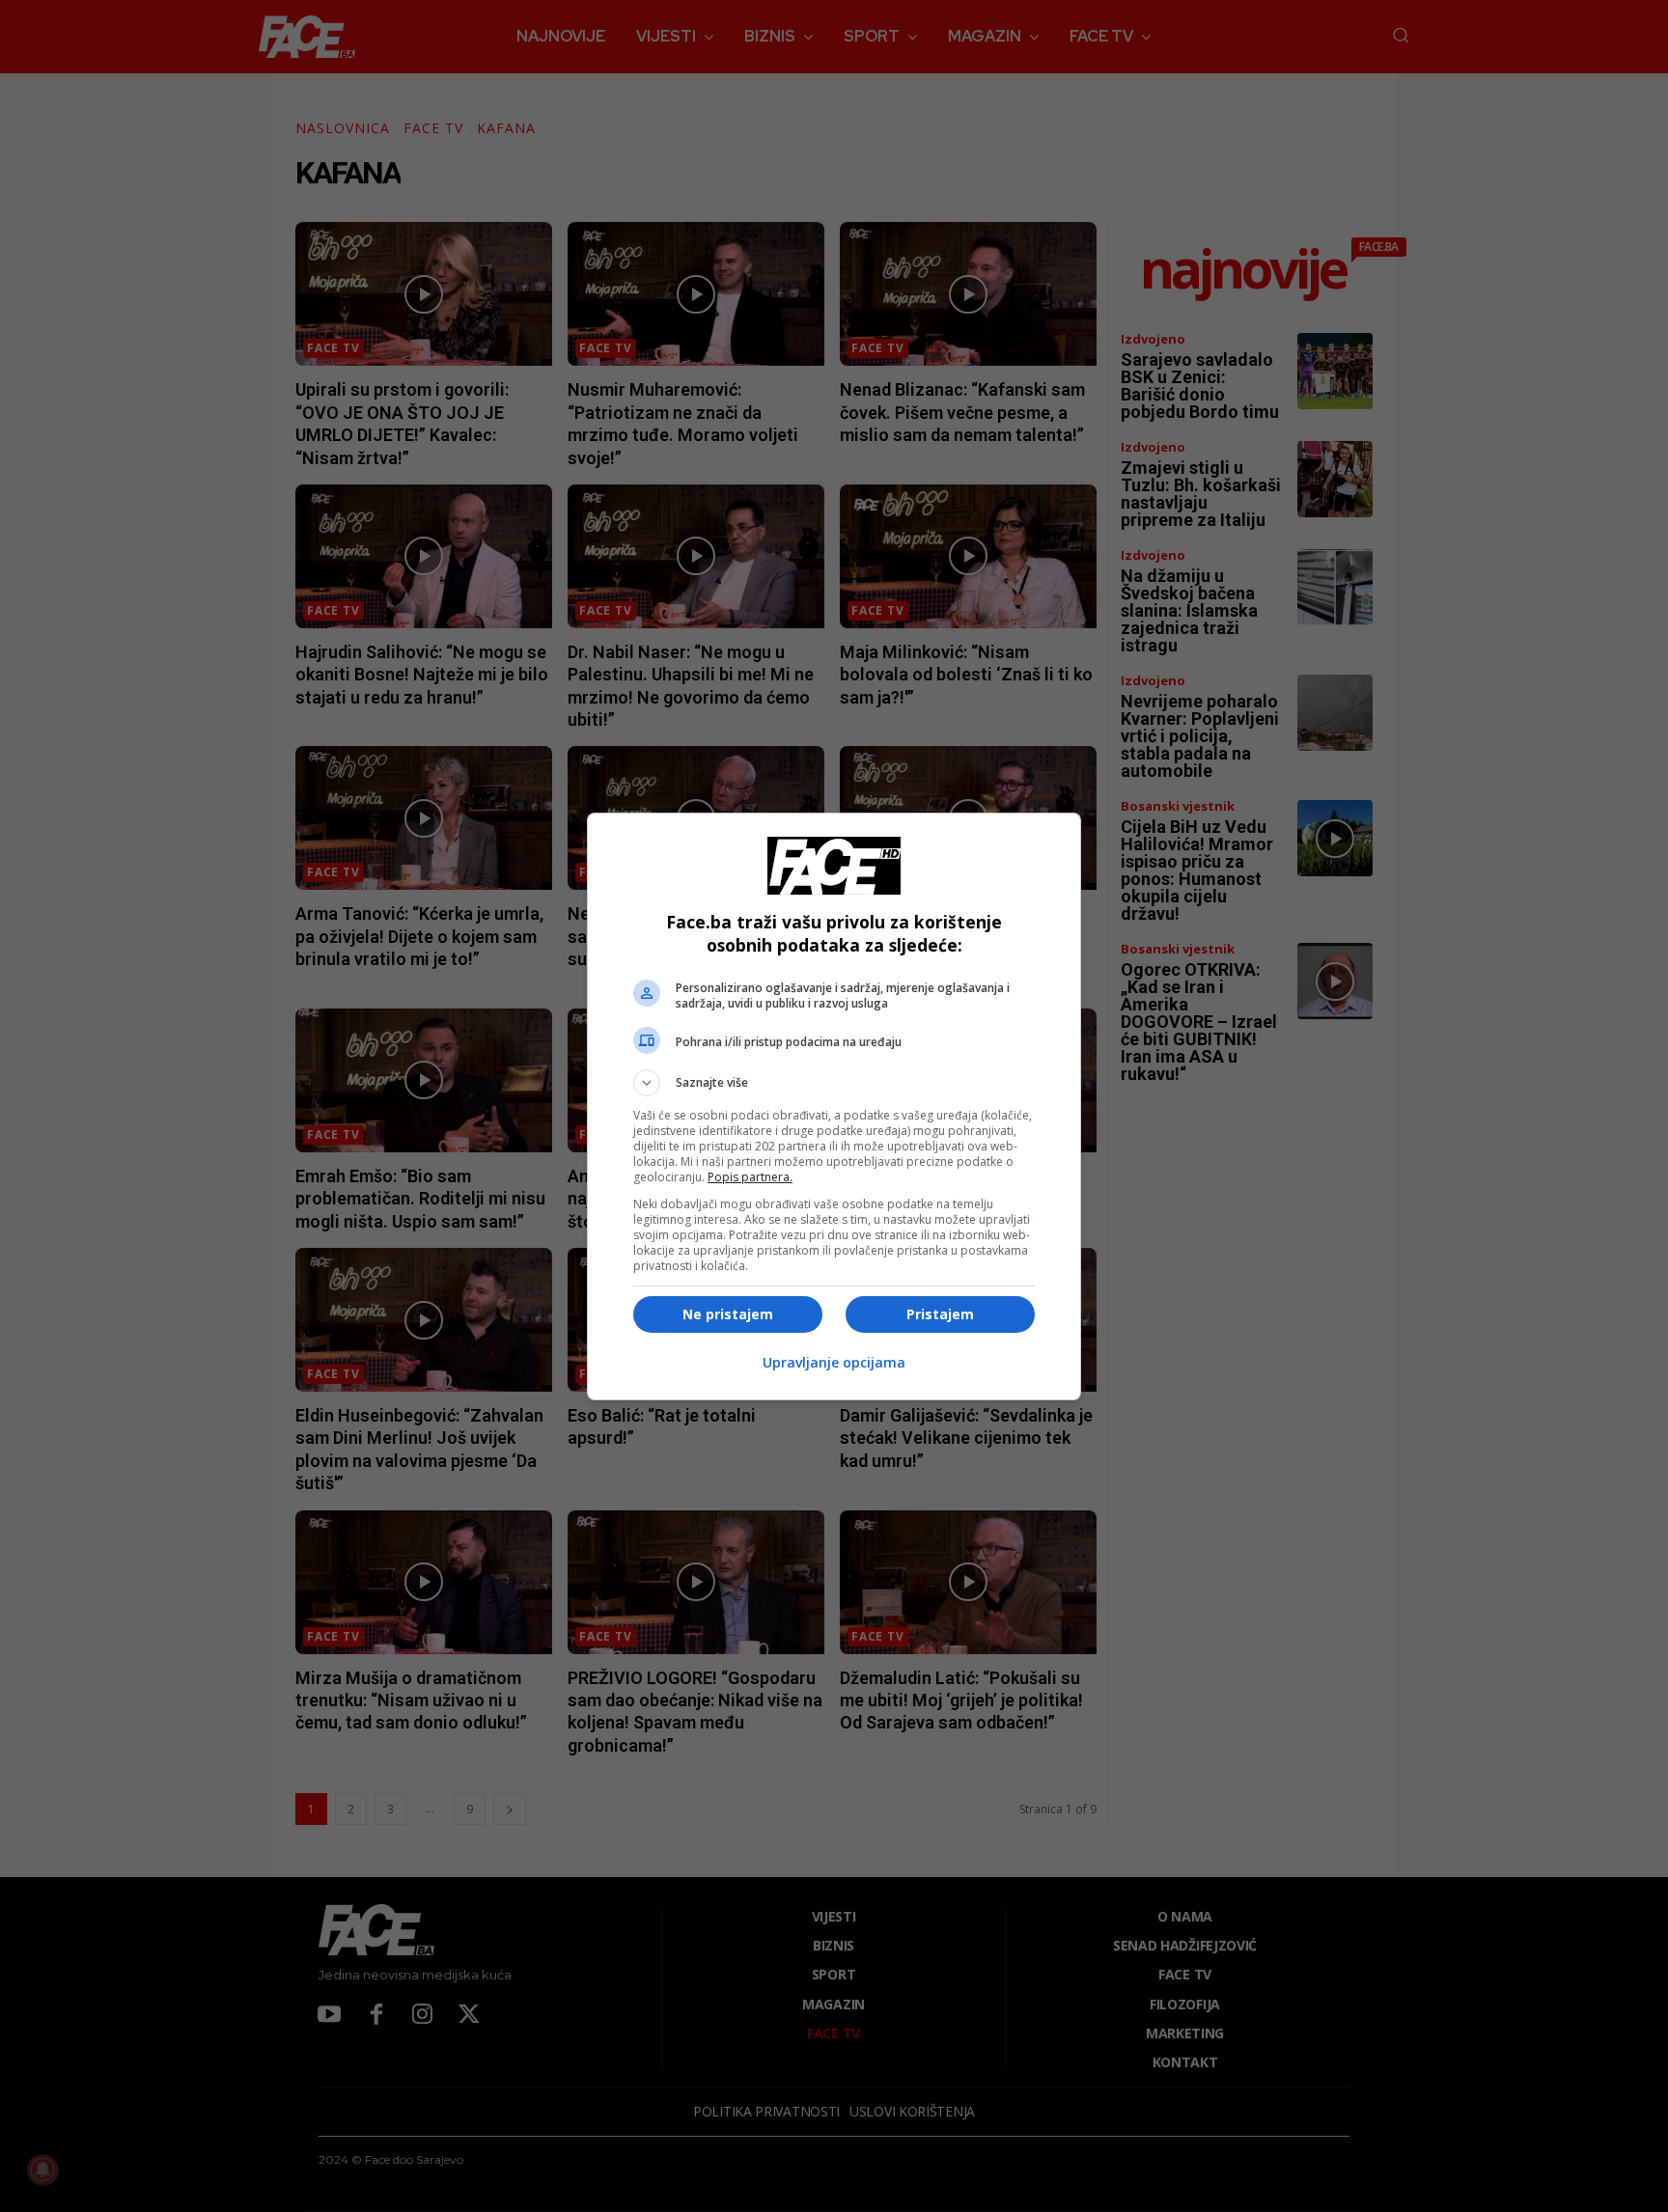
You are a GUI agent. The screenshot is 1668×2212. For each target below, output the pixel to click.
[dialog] (834, 1106)
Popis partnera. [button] (750, 1177)
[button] (834, 1083)
